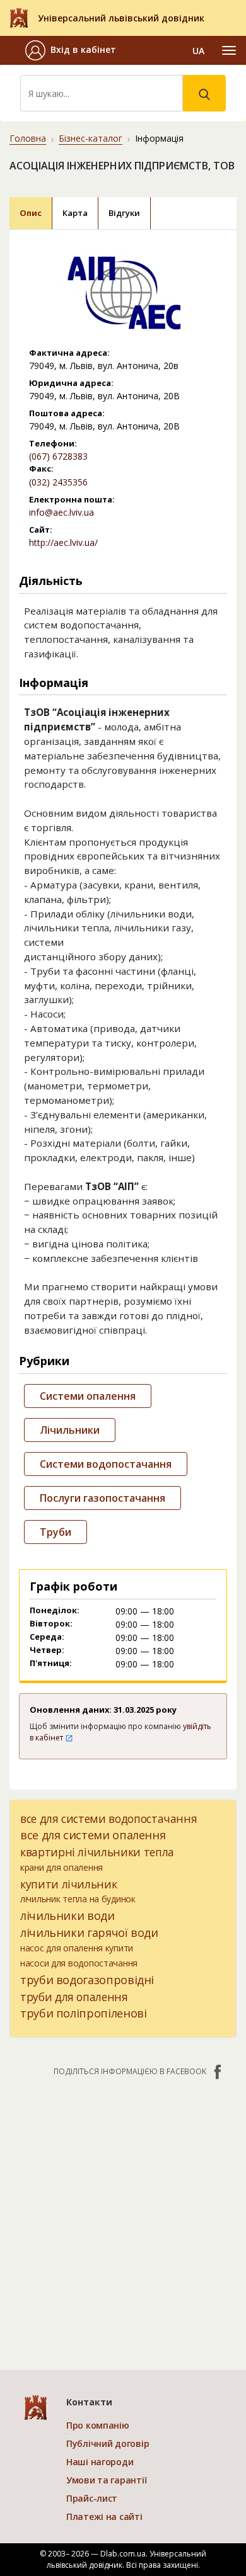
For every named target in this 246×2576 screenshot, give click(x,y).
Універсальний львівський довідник (121, 18)
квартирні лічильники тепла (97, 1852)
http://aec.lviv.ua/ (63, 542)
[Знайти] (204, 93)
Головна (28, 138)
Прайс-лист (92, 2498)
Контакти (89, 2402)
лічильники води (67, 1915)
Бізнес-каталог (91, 138)
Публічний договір (108, 2443)
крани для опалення (61, 1867)
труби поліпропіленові (83, 2013)
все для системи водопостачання (108, 1819)
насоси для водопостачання (79, 1963)
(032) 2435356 (58, 482)
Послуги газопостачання (102, 1498)
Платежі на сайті (104, 2516)
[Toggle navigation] (229, 50)
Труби (56, 1532)
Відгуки (124, 213)
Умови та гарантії (106, 2480)
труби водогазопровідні (87, 1980)
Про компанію (98, 2425)
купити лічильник (68, 1884)
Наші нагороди (100, 2462)
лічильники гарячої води (89, 1932)
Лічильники (70, 1430)
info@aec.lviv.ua (61, 512)
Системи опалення (88, 1396)
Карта (75, 213)
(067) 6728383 (58, 456)
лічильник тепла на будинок (78, 1899)
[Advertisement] (123, 2217)
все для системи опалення (93, 1835)
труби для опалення (74, 1997)
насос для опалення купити (77, 1948)
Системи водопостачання (106, 1464)
